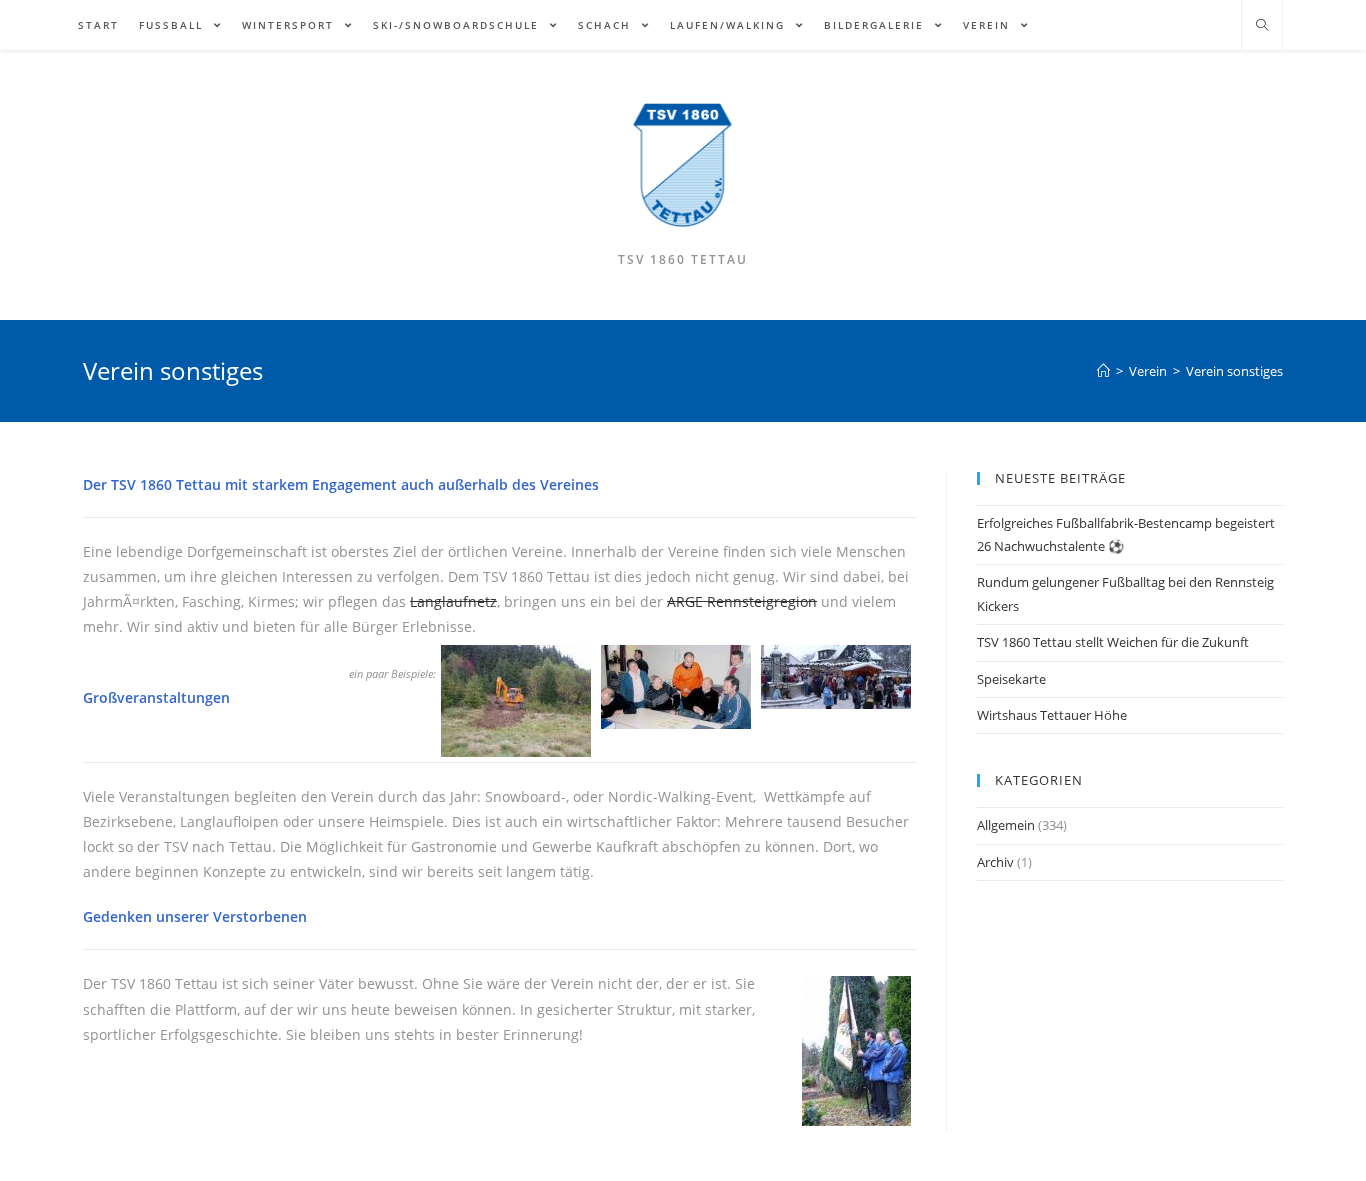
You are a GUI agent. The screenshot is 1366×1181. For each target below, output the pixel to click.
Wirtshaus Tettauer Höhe (1052, 715)
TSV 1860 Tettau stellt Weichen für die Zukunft (1113, 642)
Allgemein (1006, 825)
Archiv (995, 862)
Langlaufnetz (453, 601)
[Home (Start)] (1103, 371)
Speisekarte (1011, 679)
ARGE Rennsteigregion (742, 601)
